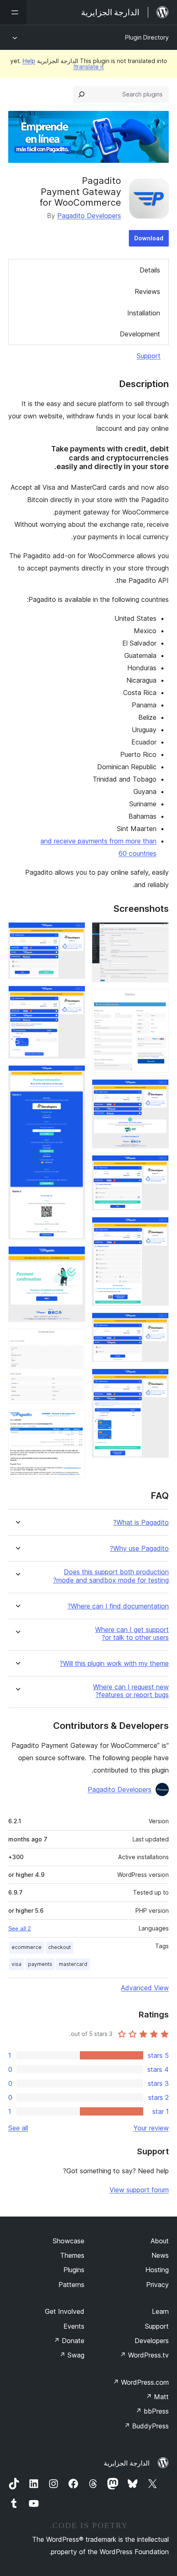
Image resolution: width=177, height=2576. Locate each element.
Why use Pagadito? (139, 1549)
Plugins (74, 2270)
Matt (157, 2397)
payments (40, 1964)
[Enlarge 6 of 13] (158, 1324)
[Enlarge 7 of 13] (158, 1380)
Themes (72, 2255)
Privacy (157, 2285)
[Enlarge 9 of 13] (74, 997)
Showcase (69, 2241)
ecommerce (27, 1947)
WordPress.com (141, 2382)
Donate (69, 2341)
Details (150, 270)
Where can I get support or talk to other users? (132, 1634)
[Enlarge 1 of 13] (158, 933)
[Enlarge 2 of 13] (158, 1000)
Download (149, 238)
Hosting (157, 2270)
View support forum (139, 2190)
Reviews (147, 291)
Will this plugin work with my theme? (114, 1664)
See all (18, 2128)
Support (149, 356)
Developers (152, 2341)
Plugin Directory (147, 37)
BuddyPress (146, 2426)
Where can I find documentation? (118, 1606)
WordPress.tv (144, 2355)
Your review (151, 2128)
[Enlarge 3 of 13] (158, 1090)
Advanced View (145, 1988)
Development (140, 334)
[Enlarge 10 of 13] (74, 1076)
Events (74, 2326)
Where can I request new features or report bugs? (131, 1691)
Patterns (71, 2285)
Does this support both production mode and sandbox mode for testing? (111, 1576)
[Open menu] (13, 12)
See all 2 (20, 1928)
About (160, 2241)
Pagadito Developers (89, 216)
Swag (72, 2355)
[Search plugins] (82, 94)
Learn (160, 2311)
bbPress (152, 2411)
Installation (144, 313)
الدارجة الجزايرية (127, 2463)
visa (16, 1964)
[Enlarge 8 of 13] (74, 933)
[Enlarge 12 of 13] (74, 1340)
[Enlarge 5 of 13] (158, 1228)
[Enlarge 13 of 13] (74, 1421)
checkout (59, 1947)
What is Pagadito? (141, 1523)
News (160, 2255)
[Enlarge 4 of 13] (158, 1166)
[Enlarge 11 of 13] (74, 1257)
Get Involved (65, 2311)
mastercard (73, 1964)
